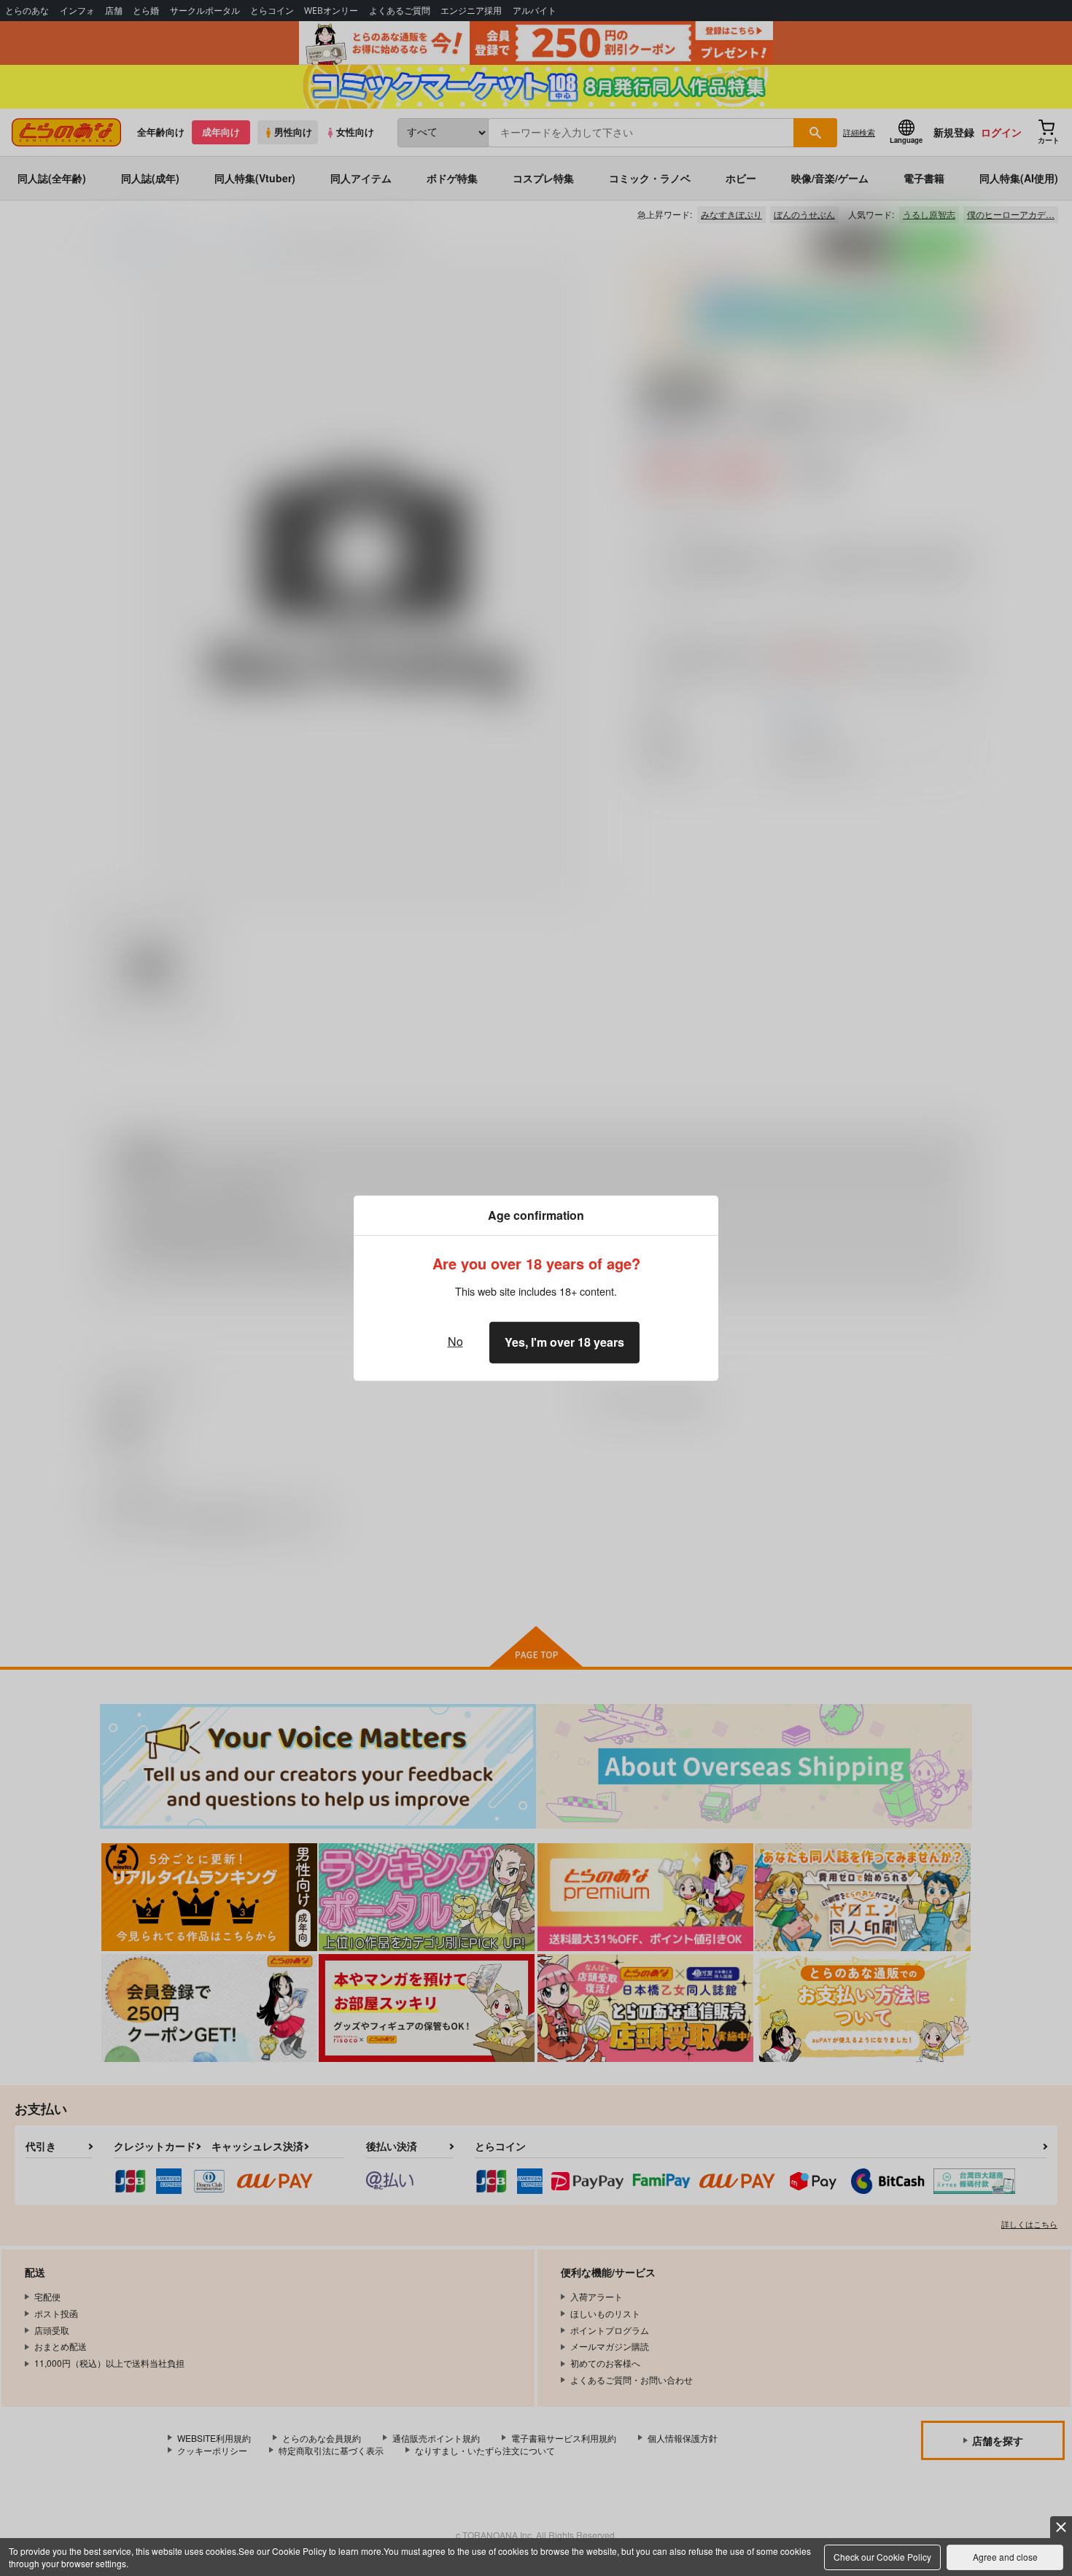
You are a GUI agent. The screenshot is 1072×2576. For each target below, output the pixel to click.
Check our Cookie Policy (882, 2557)
